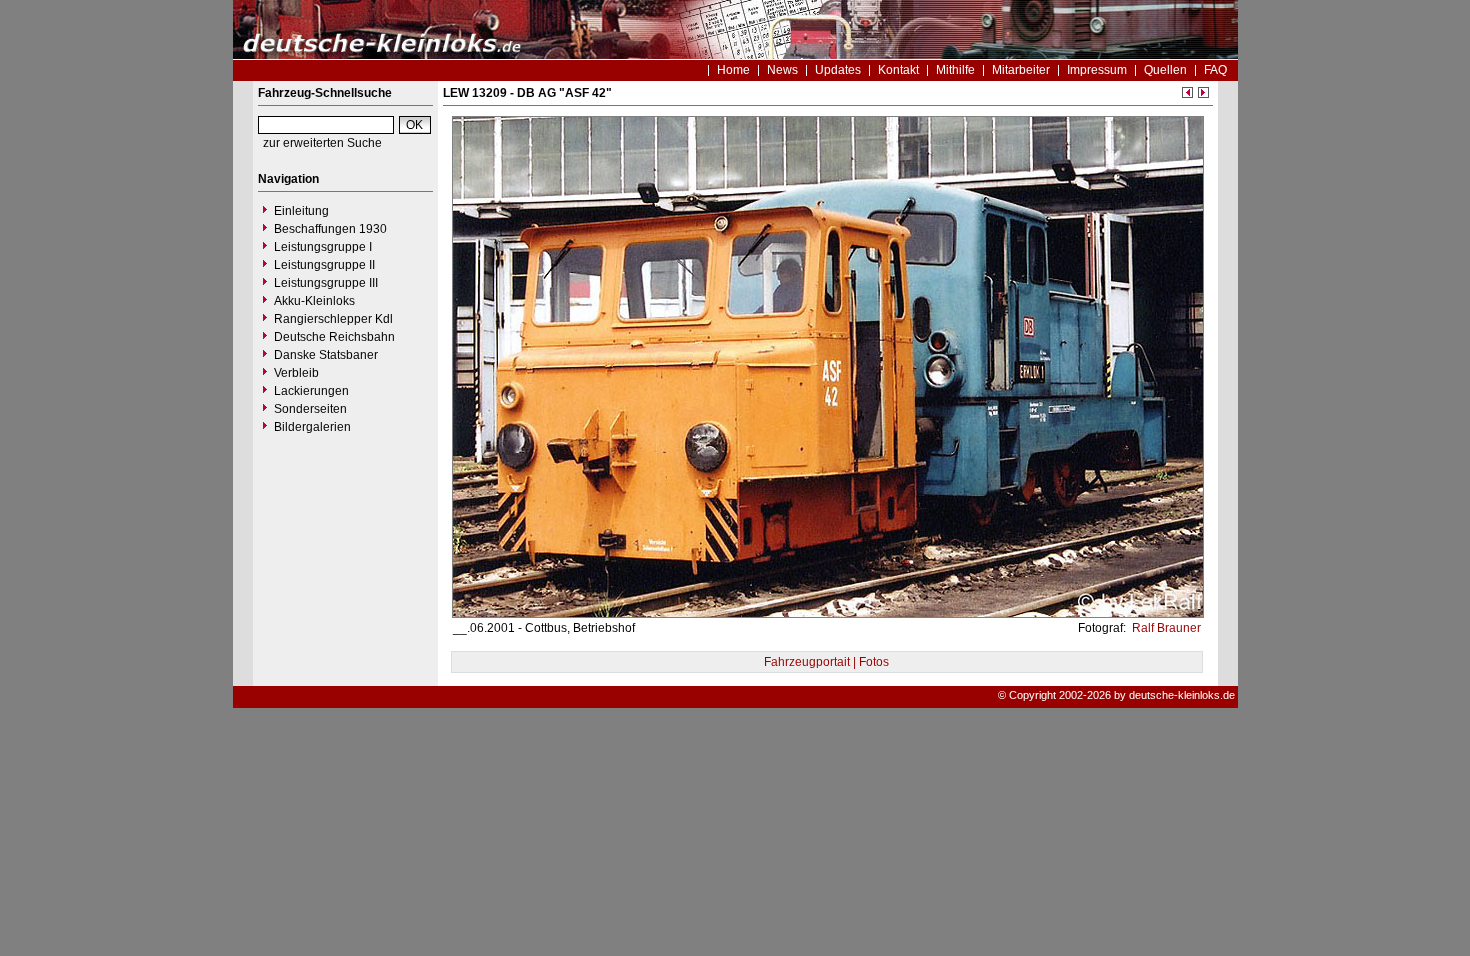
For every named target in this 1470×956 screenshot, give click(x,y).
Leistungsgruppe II (324, 265)
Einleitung (301, 211)
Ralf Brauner (1165, 628)
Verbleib (296, 373)
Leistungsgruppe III (326, 283)
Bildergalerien (312, 427)
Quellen (1165, 70)
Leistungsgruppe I (323, 247)
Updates (838, 70)
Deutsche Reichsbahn (334, 337)
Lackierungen (311, 391)
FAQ (1215, 70)
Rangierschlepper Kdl (333, 319)
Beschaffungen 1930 (330, 229)
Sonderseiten (310, 409)
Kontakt (898, 70)
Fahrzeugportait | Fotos (826, 662)
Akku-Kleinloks (314, 301)
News (782, 70)
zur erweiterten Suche (322, 143)
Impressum (1097, 70)
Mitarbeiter (1021, 70)
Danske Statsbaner (326, 355)
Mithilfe (955, 70)
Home (733, 70)
